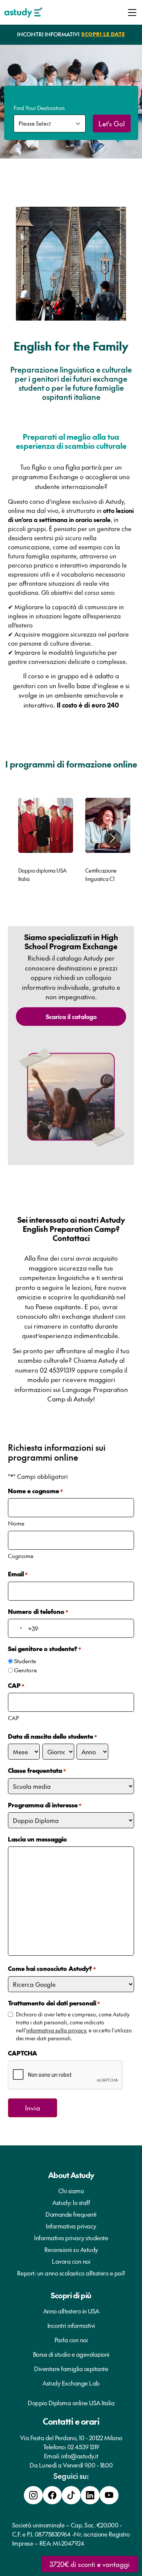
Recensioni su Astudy (71, 2249)
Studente (25, 1661)
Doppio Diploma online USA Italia (71, 2403)
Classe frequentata (37, 1770)
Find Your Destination (39, 108)
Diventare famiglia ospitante (71, 2368)
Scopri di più (71, 2295)
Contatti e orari (71, 2421)
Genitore (25, 1670)
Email (18, 1574)
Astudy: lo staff (71, 2202)
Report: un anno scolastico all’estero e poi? (71, 2273)
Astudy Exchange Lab (71, 2383)
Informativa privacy (71, 2226)
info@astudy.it (80, 2456)
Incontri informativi (71, 2325)
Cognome (21, 1556)
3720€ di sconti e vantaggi (90, 2564)
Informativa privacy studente (71, 2238)
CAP (13, 1718)
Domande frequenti (71, 2214)
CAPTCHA (23, 2053)
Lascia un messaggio (37, 1839)
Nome (16, 1523)
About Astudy (71, 2175)
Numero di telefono (38, 1611)
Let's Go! (112, 123)
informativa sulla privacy (56, 2030)
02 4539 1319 (83, 2447)
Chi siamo (71, 2191)
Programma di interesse (45, 1805)
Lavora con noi (71, 2261)
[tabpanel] (46, 842)
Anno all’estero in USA (71, 2311)
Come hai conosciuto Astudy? (52, 1968)
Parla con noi (71, 2340)
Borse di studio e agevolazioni (71, 2354)
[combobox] (16, 1628)
